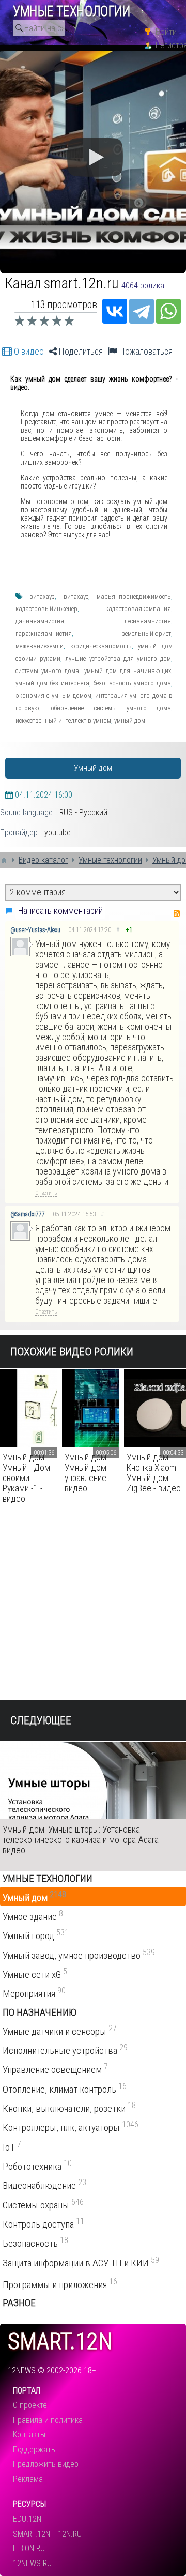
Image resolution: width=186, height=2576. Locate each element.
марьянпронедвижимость (134, 596)
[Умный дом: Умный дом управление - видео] (90, 1408)
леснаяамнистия (148, 621)
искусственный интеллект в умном (63, 720)
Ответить (46, 1193)
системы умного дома (47, 671)
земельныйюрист (146, 634)
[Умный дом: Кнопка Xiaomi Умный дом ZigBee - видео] (155, 1408)
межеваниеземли (40, 646)
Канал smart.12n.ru (62, 283)
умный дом (130, 720)
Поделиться (80, 352)
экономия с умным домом (53, 696)
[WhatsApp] (168, 311)
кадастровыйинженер (47, 609)
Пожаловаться (145, 352)
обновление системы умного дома (111, 708)
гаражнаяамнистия (44, 634)
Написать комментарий (60, 911)
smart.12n (60, 2342)
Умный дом (93, 768)
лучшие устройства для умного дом (118, 658)
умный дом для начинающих (128, 671)
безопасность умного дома (132, 683)
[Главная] (4, 860)
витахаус (76, 596)
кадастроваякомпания (138, 609)
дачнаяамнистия (40, 621)
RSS (177, 913)
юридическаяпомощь (101, 646)
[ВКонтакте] (115, 311)
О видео (28, 352)
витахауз (42, 596)
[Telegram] (142, 311)
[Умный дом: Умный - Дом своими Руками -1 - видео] (28, 1408)
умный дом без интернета (52, 683)
